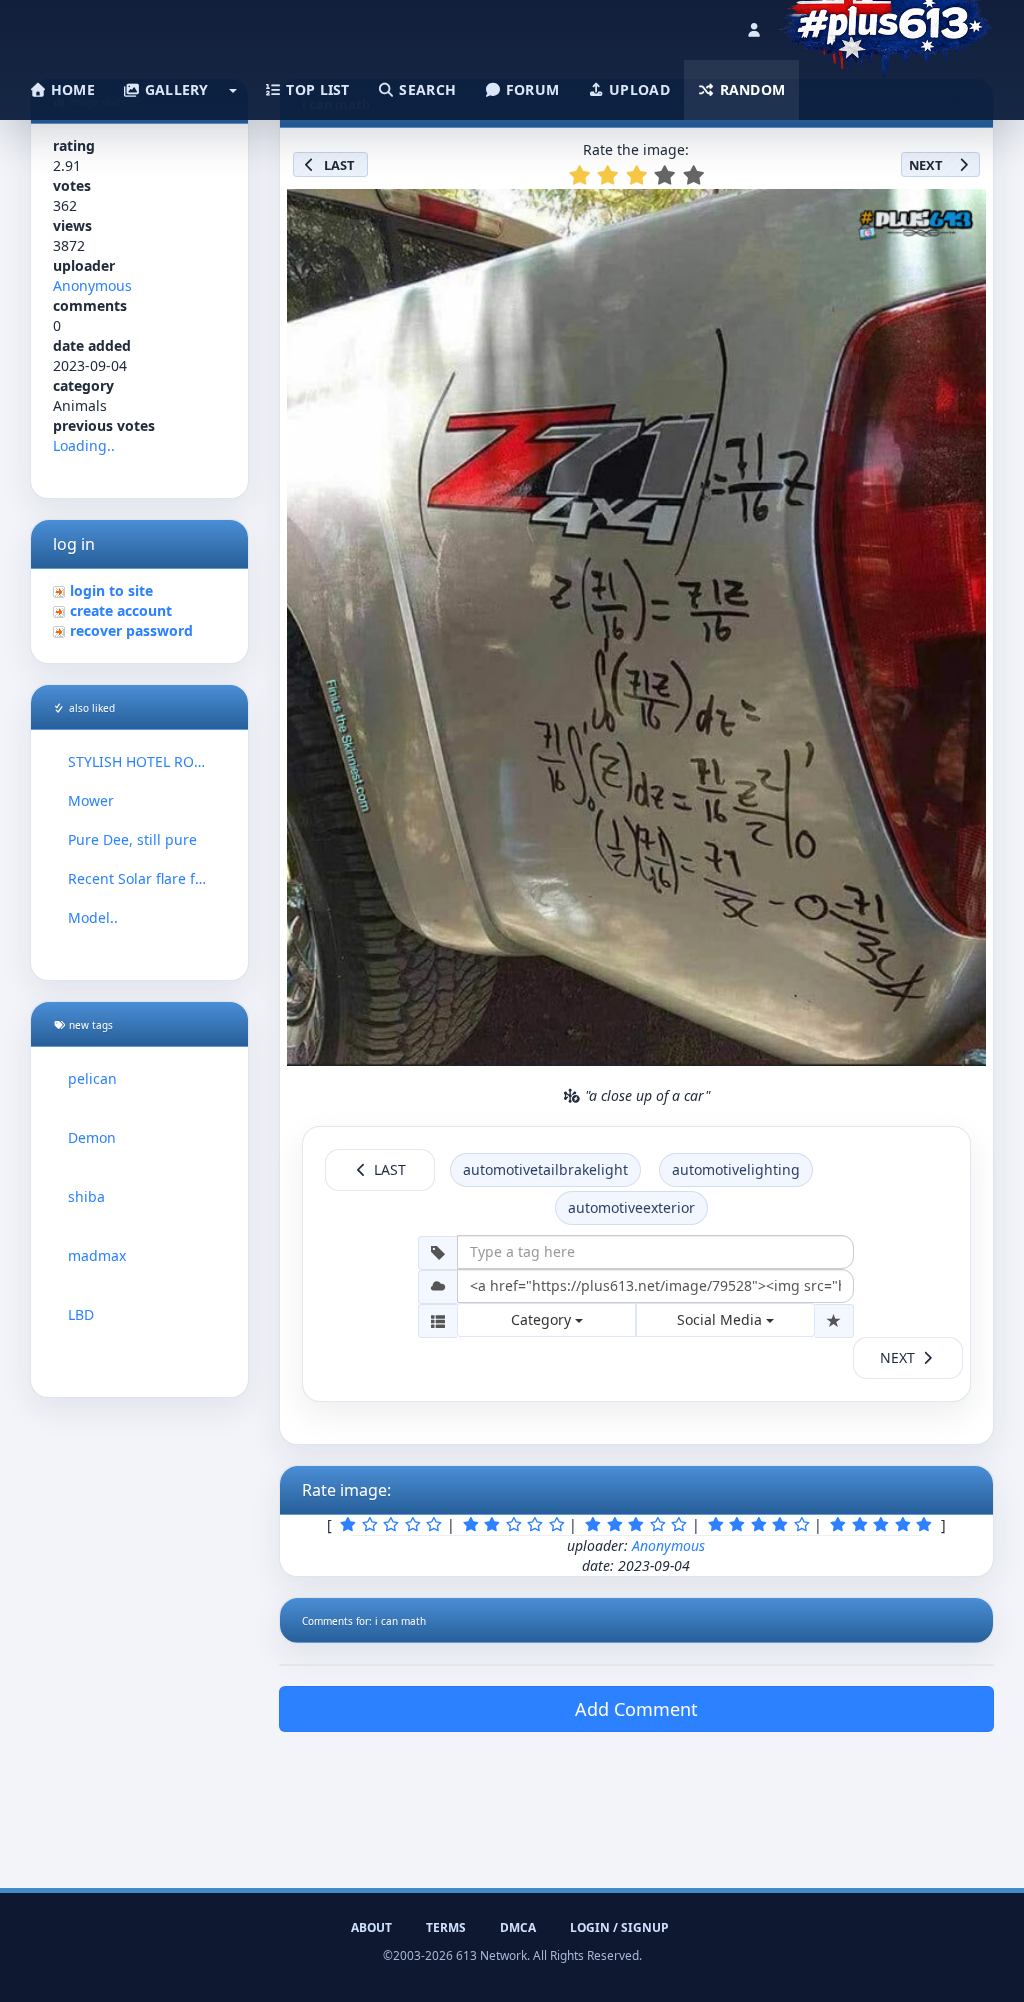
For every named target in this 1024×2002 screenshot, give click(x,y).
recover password (131, 630)
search (425, 89)
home (71, 89)
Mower (91, 800)
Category (543, 1319)
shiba (86, 1196)
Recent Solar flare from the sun (139, 878)
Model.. (93, 917)
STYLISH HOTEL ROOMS (139, 761)
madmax (97, 1255)
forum (531, 89)
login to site (111, 590)
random (750, 89)
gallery (174, 89)
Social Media (721, 1319)
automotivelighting (736, 1169)
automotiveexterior (631, 1207)
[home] (885, 25)
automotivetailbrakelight (545, 1169)
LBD (81, 1314)
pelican (92, 1078)
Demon (92, 1137)
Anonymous (92, 285)
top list (316, 89)
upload (637, 89)
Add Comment (636, 1709)
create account (121, 610)
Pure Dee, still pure (132, 839)
